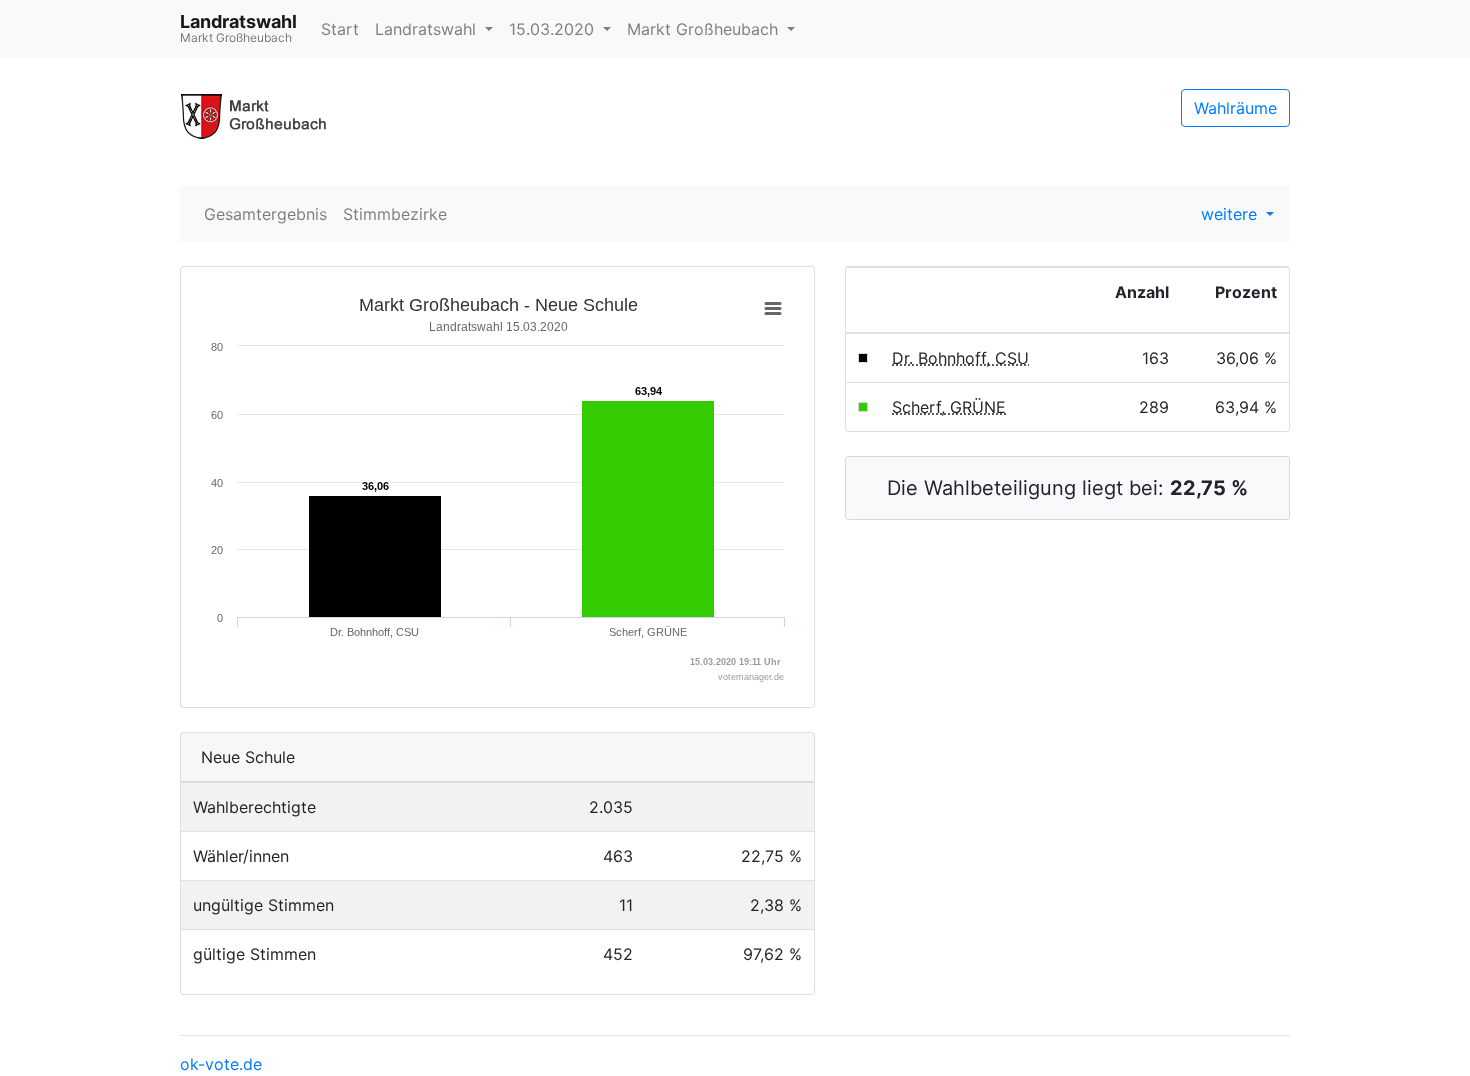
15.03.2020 (554, 29)
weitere (1231, 214)
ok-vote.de (221, 1064)
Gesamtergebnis (265, 214)
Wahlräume (1235, 108)
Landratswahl (428, 29)
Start (340, 29)
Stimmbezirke (395, 214)
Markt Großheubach (705, 29)
